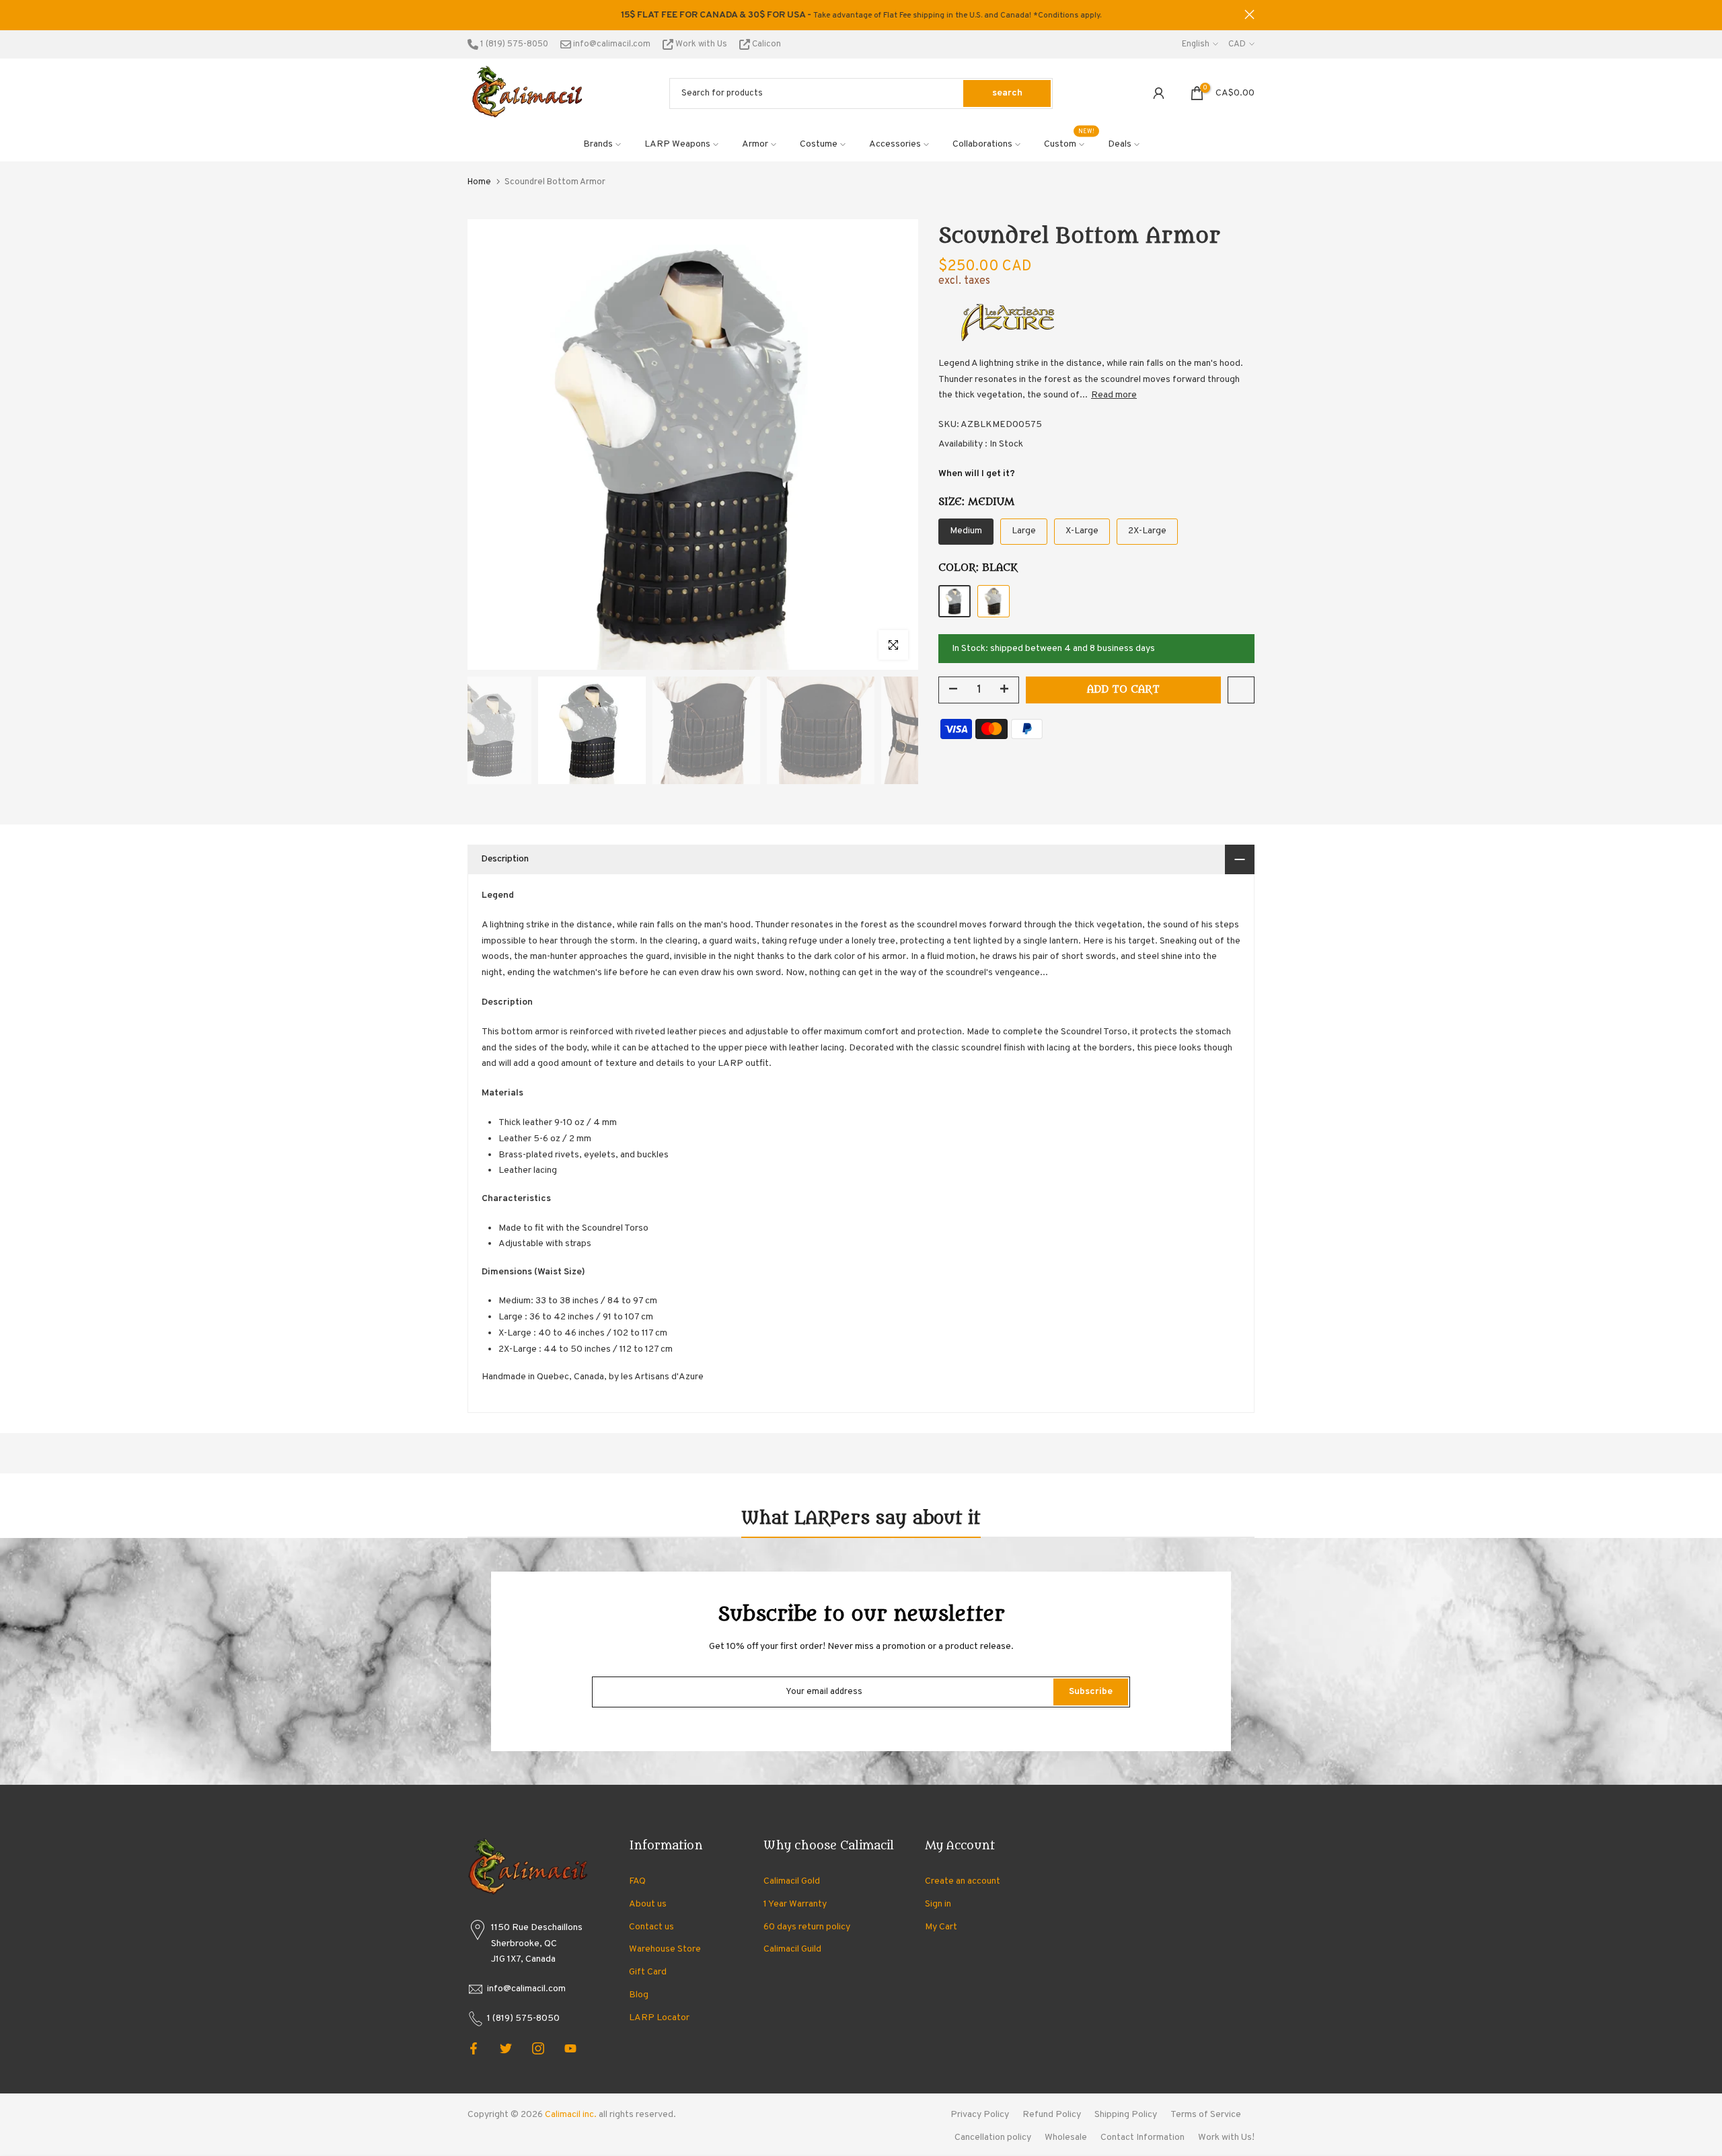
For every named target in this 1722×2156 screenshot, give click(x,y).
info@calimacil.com (611, 44)
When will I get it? (977, 474)
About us (648, 1904)
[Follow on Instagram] (538, 2048)
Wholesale (1066, 2138)
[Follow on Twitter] (506, 2048)
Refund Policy (1052, 2115)
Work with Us (701, 44)
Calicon (765, 44)
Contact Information (1143, 2138)
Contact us (651, 1927)
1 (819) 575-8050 (513, 44)
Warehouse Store (665, 1949)
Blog (639, 1995)
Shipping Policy (1126, 2115)
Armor (755, 144)
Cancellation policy (993, 2138)
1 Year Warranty (795, 1904)
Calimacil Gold (792, 1881)
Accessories (895, 144)
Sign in (938, 1904)
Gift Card (648, 1972)
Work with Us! (1226, 2138)
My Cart (941, 1927)
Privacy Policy (980, 2115)
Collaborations (982, 144)
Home (479, 182)
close (473, 14)
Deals (1120, 144)
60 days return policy (807, 1927)
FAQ (637, 1881)
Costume (819, 144)
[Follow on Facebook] (474, 2048)
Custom (1070, 143)
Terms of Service (1206, 2115)
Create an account (963, 1881)
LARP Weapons (677, 144)
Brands (598, 144)
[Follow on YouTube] (570, 2048)
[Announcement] (861, 15)
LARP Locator (659, 2018)
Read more (1114, 395)
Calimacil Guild (792, 1949)
